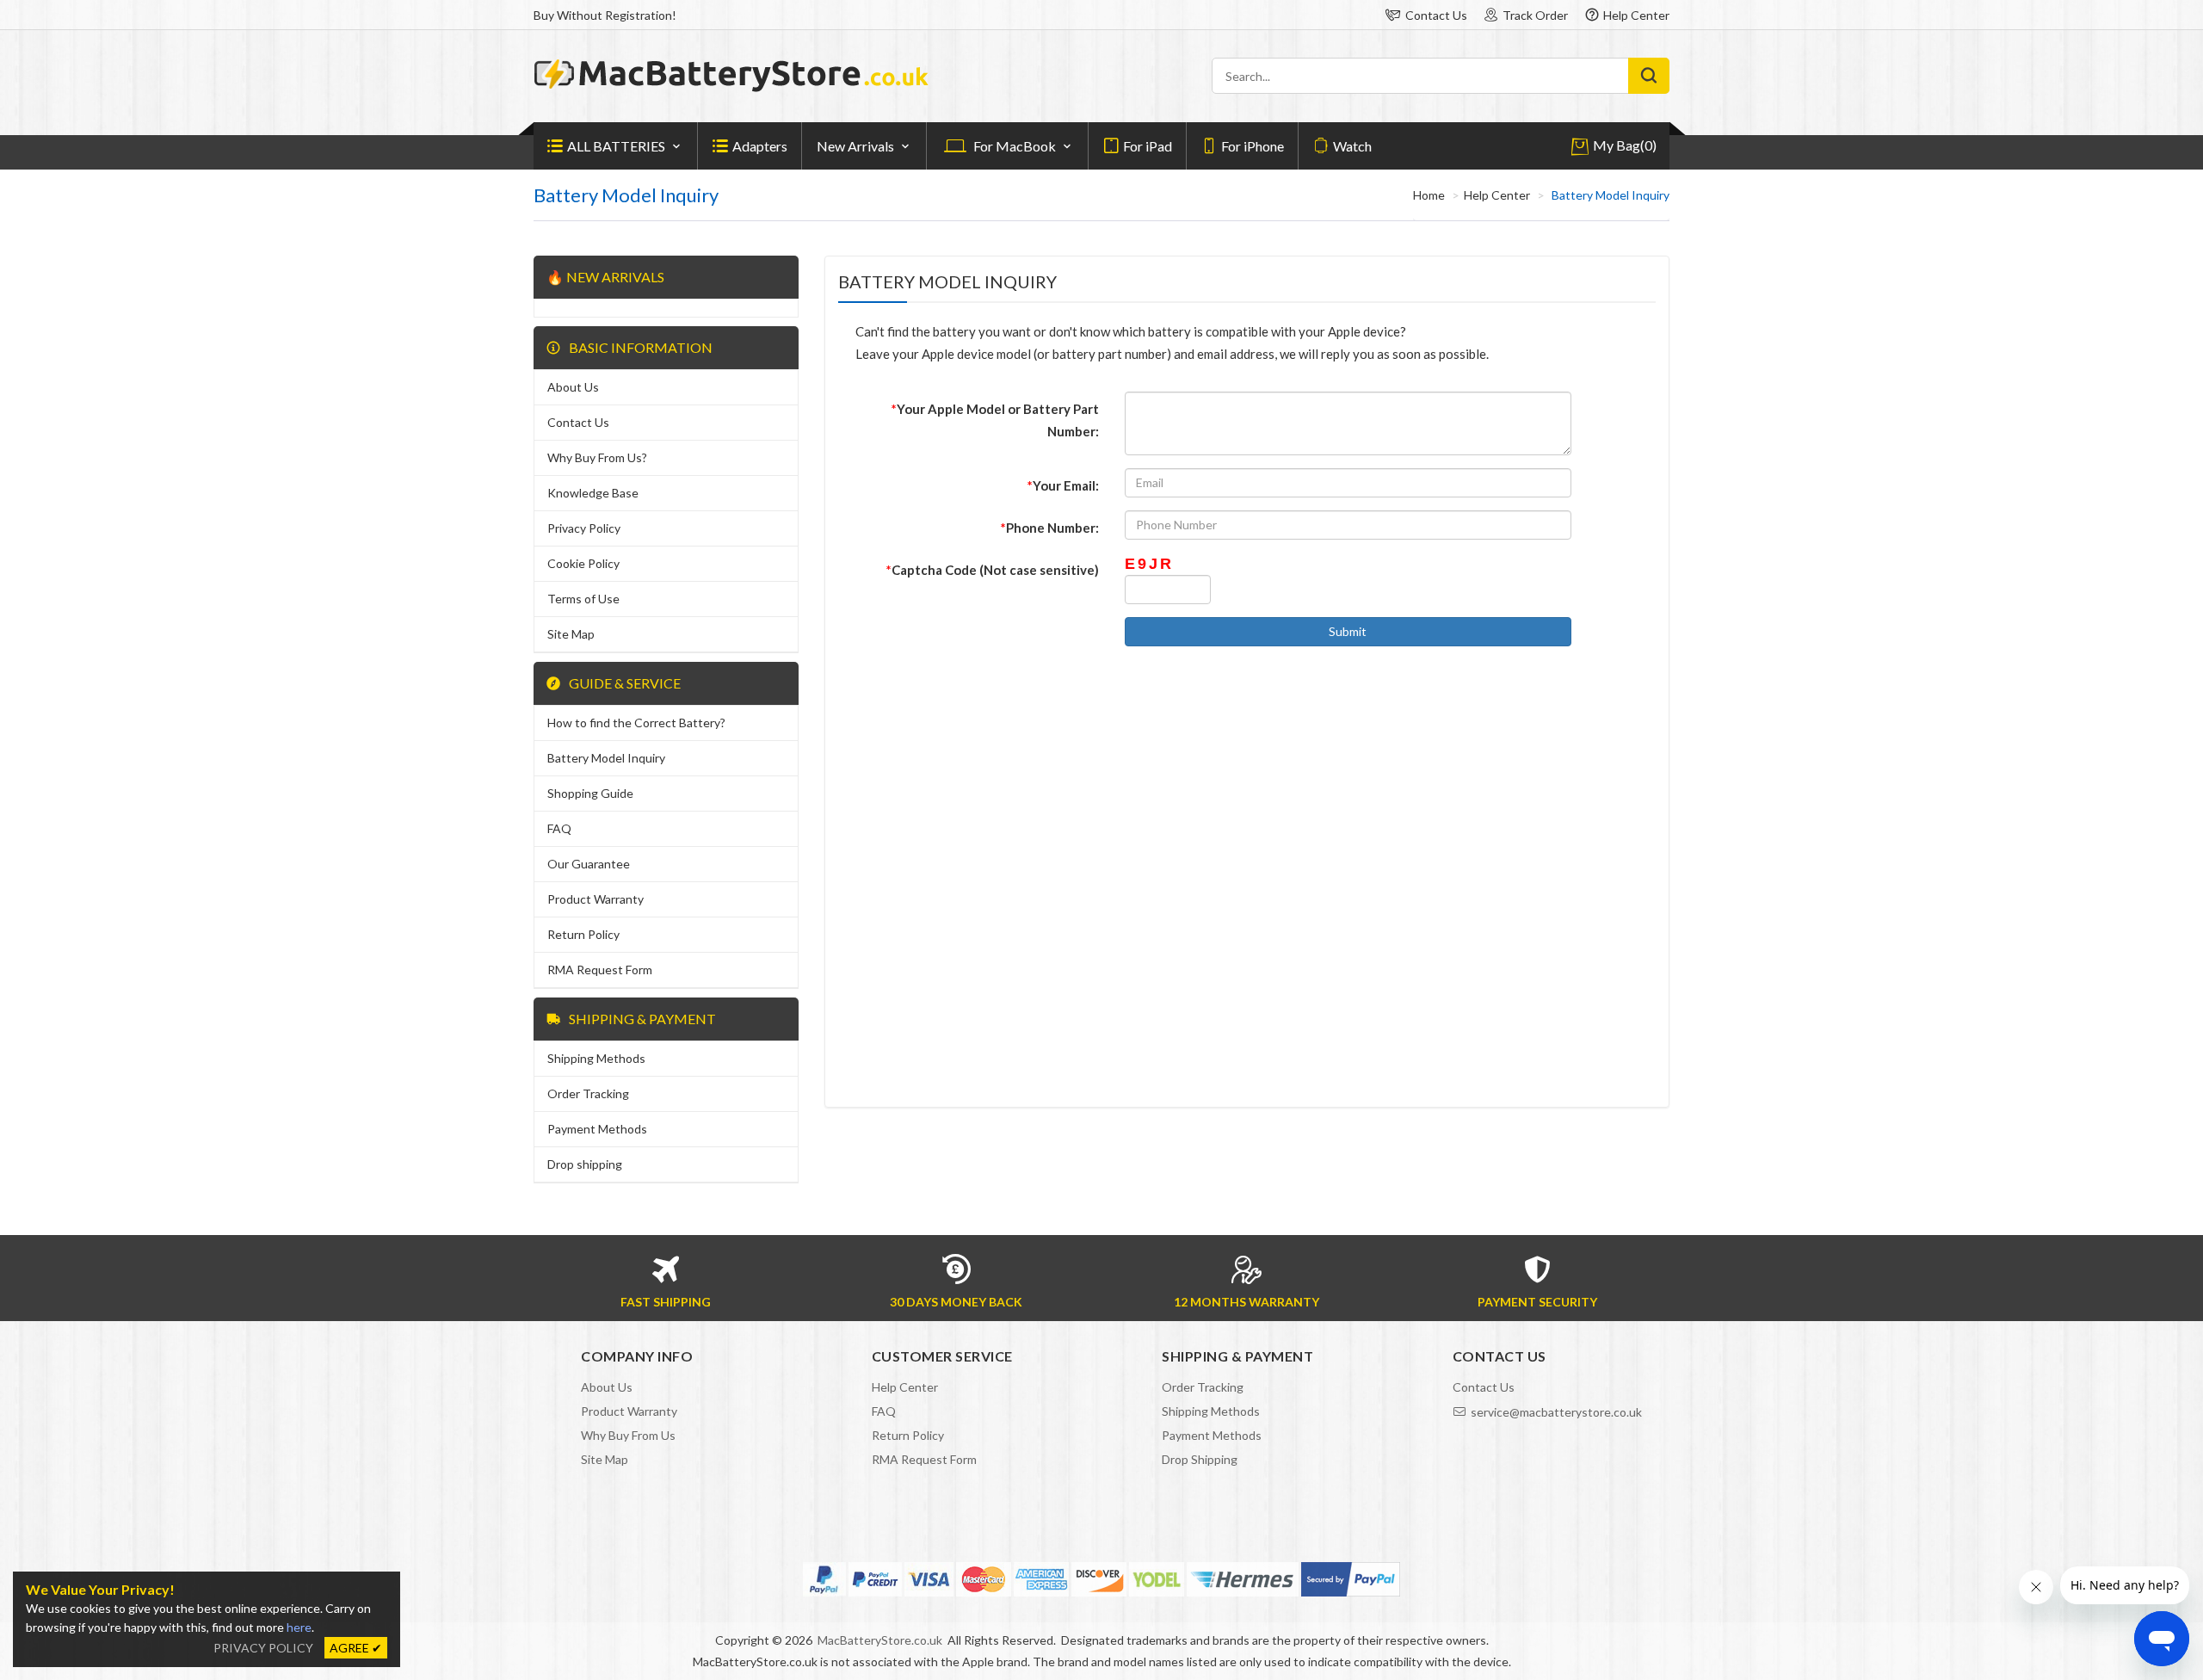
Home (1429, 195)
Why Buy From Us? (597, 457)
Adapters (760, 146)
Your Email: (1063, 485)
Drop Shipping (1200, 1459)
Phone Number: (1050, 528)
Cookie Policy (583, 563)
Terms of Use (583, 599)
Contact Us (1436, 15)
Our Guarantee (589, 864)
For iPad (1148, 146)
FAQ (559, 828)
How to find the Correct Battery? (636, 723)
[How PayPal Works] (1351, 1579)
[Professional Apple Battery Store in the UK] (731, 87)
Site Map (571, 634)
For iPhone (1253, 146)
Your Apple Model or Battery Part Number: (995, 420)
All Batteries (616, 146)
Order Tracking (588, 1093)
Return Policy (583, 934)
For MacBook (1015, 146)
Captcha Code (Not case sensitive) (993, 570)
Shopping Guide (590, 793)
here (299, 1627)
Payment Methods (597, 1129)
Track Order (1535, 15)
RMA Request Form (600, 970)
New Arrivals (855, 146)
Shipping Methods (596, 1058)
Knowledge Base (593, 493)
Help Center (1636, 15)
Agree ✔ (356, 1648)
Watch (1352, 146)
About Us (573, 387)
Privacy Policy (584, 528)
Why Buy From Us (628, 1435)
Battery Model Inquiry (606, 758)
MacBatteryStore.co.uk (880, 1640)
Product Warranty (595, 899)
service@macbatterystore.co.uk (1556, 1412)
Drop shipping (585, 1164)
